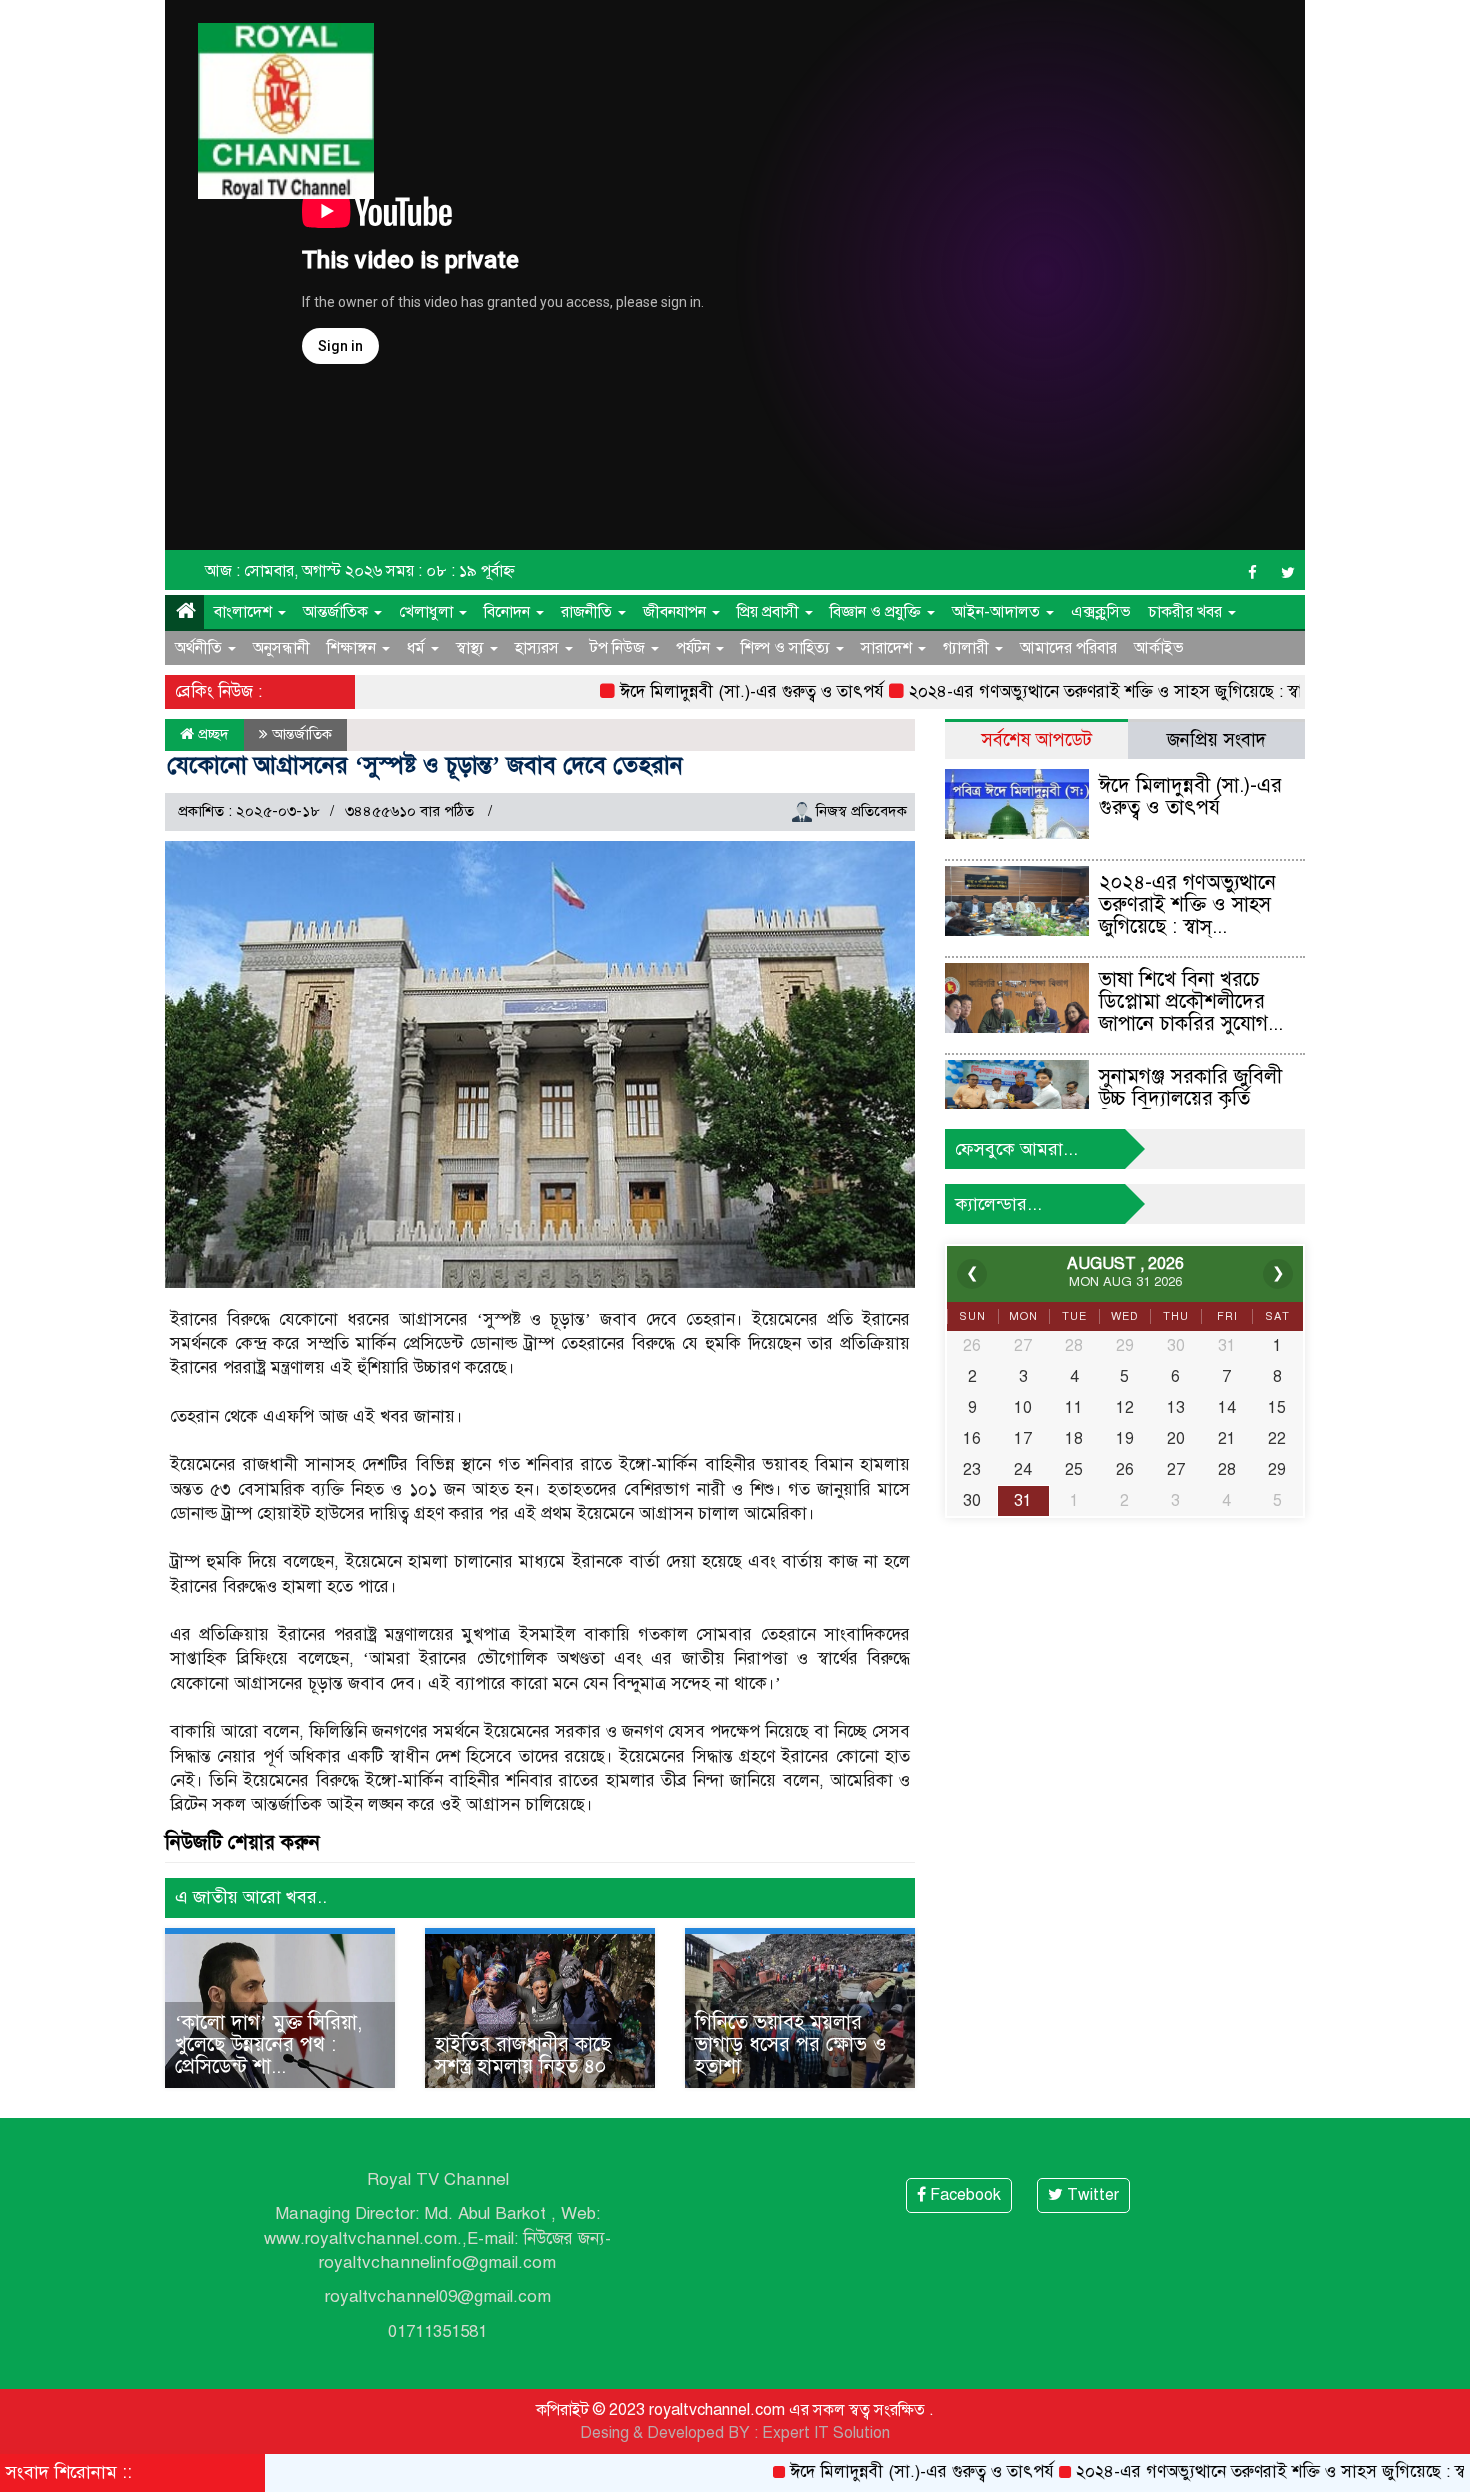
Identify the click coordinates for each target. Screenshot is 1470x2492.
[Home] (184, 612)
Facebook (963, 2195)
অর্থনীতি (200, 648)
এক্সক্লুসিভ (1101, 612)
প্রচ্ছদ (211, 734)
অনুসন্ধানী (281, 648)
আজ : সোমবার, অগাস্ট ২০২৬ (293, 571)
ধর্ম (418, 648)
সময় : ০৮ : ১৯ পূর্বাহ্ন (450, 571)
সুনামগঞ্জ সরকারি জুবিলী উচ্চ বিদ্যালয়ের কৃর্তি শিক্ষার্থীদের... (1190, 1098)
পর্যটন (695, 648)
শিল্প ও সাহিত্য (787, 648)
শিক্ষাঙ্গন (353, 648)
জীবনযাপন (676, 612)
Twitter (1091, 2195)
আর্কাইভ (1159, 648)
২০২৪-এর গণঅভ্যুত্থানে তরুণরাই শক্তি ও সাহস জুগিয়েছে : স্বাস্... (1187, 904)
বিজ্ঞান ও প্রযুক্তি (877, 612)
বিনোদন (509, 612)
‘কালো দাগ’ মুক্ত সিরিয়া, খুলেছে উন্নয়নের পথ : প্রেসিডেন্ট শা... (268, 2044)
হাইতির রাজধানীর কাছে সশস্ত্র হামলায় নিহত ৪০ (523, 2055)
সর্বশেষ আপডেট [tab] (1036, 739)
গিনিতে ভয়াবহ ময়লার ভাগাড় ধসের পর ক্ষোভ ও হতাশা (791, 2044)
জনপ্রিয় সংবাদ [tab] (1216, 739)
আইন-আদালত (998, 612)
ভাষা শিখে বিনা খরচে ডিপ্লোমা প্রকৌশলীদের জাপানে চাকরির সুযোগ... (1191, 1001)
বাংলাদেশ (245, 612)
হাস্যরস (539, 648)
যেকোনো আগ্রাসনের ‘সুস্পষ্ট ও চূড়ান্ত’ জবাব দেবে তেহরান (425, 765)
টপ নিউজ (619, 648)
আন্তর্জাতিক (337, 612)
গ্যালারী (968, 648)
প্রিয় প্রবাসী (770, 612)
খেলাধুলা (428, 612)
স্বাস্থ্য (472, 648)
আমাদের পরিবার (1068, 648)
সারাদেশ (888, 648)
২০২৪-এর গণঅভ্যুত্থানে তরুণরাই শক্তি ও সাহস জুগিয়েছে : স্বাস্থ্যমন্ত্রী (1052, 691)
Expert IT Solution (826, 2433)
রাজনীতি (588, 612)
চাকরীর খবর (1187, 612)
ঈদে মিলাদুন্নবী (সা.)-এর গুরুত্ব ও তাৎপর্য (679, 691)
